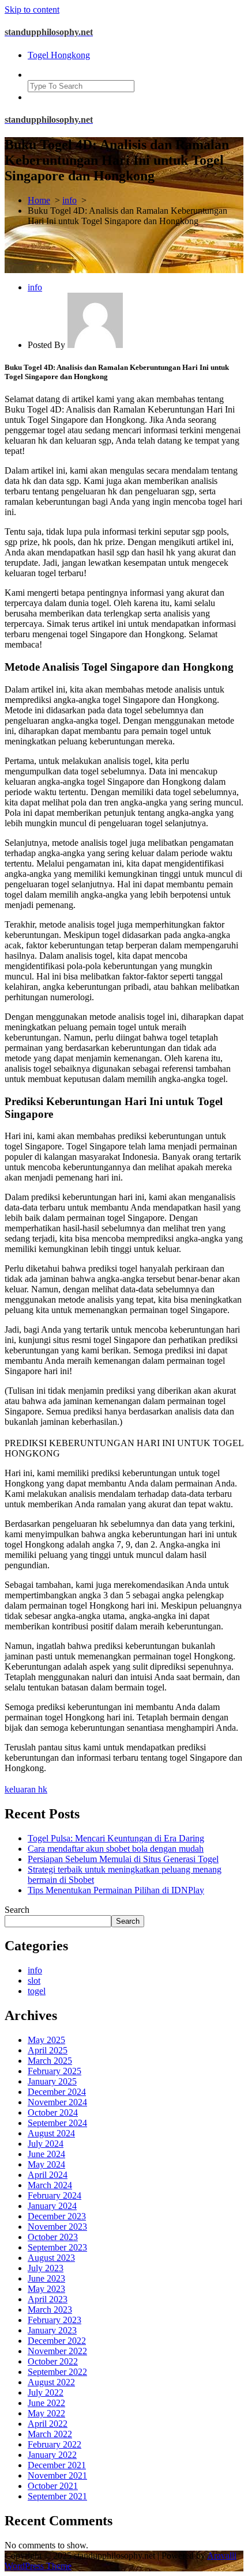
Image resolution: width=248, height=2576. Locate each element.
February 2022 (55, 2444)
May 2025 (46, 2040)
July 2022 (46, 2392)
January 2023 (52, 2330)
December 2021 (57, 2465)
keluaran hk (26, 1789)
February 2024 (55, 2195)
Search (17, 1910)
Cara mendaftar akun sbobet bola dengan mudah (116, 1849)
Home (39, 200)
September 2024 (57, 2123)
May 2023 (46, 2289)
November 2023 (57, 2227)
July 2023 (46, 2268)
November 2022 (57, 2351)
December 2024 (57, 2092)
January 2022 (52, 2455)
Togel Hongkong (59, 55)
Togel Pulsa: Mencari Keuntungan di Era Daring (116, 1838)
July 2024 (46, 2144)
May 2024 (46, 2164)
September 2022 (57, 2372)
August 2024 (51, 2133)
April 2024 (48, 2175)
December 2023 (57, 2216)
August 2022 (51, 2382)
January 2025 (52, 2081)
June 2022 (46, 2403)
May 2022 (46, 2413)
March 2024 (50, 2185)
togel (37, 1991)
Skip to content (32, 10)
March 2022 (50, 2434)
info (69, 200)
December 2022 (57, 2341)
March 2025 (50, 2061)
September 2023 (57, 2247)
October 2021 (53, 2486)
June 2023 (46, 2278)
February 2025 (55, 2071)
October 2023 (53, 2237)
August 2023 (51, 2258)
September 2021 (57, 2496)
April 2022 (48, 2424)
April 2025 (48, 2050)
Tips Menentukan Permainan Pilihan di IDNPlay (116, 1890)
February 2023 (55, 2320)
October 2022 (53, 2361)
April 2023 (48, 2299)
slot (34, 1981)
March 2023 (50, 2310)
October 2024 (53, 2112)
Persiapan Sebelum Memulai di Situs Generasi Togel (123, 1859)
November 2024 (57, 2102)
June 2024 (46, 2154)
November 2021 (57, 2475)
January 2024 (52, 2206)
